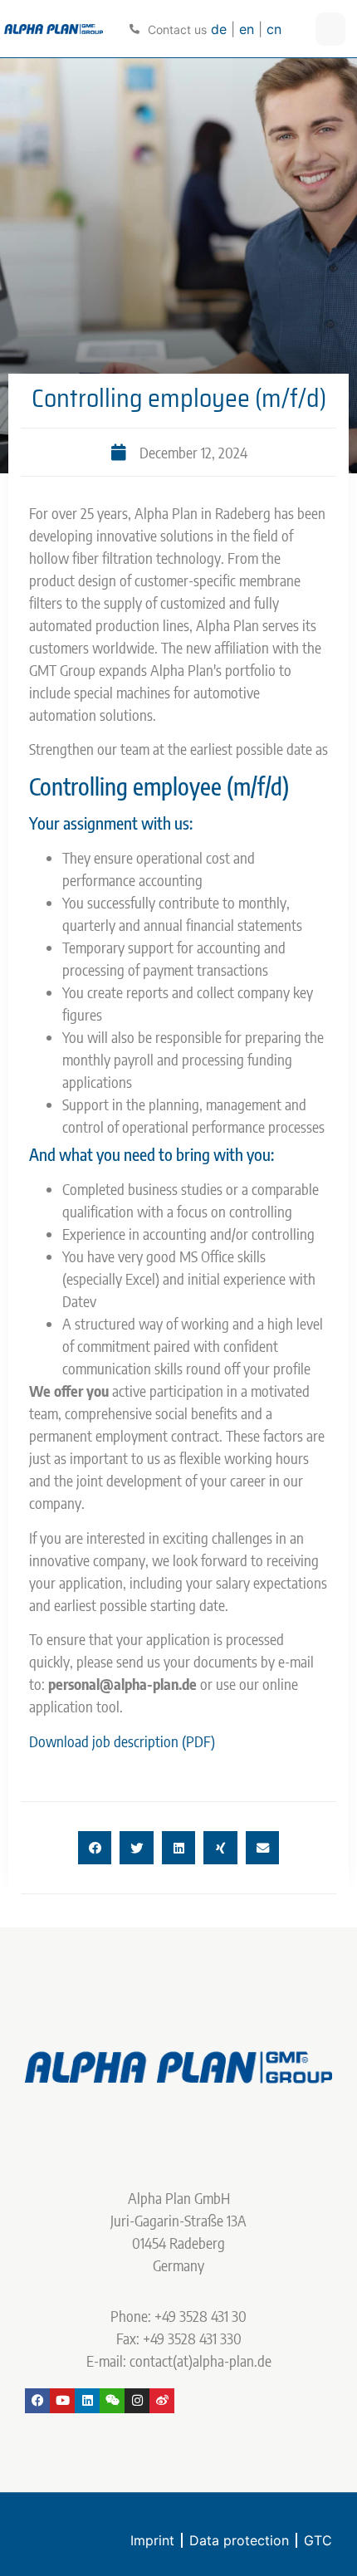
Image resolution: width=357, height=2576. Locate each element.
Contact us (177, 29)
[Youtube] (62, 2401)
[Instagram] (137, 2401)
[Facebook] (37, 2401)
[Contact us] (134, 29)
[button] (95, 1848)
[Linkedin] (87, 2401)
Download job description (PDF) (122, 1741)
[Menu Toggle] (330, 29)
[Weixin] (112, 2401)
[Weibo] (162, 2401)
